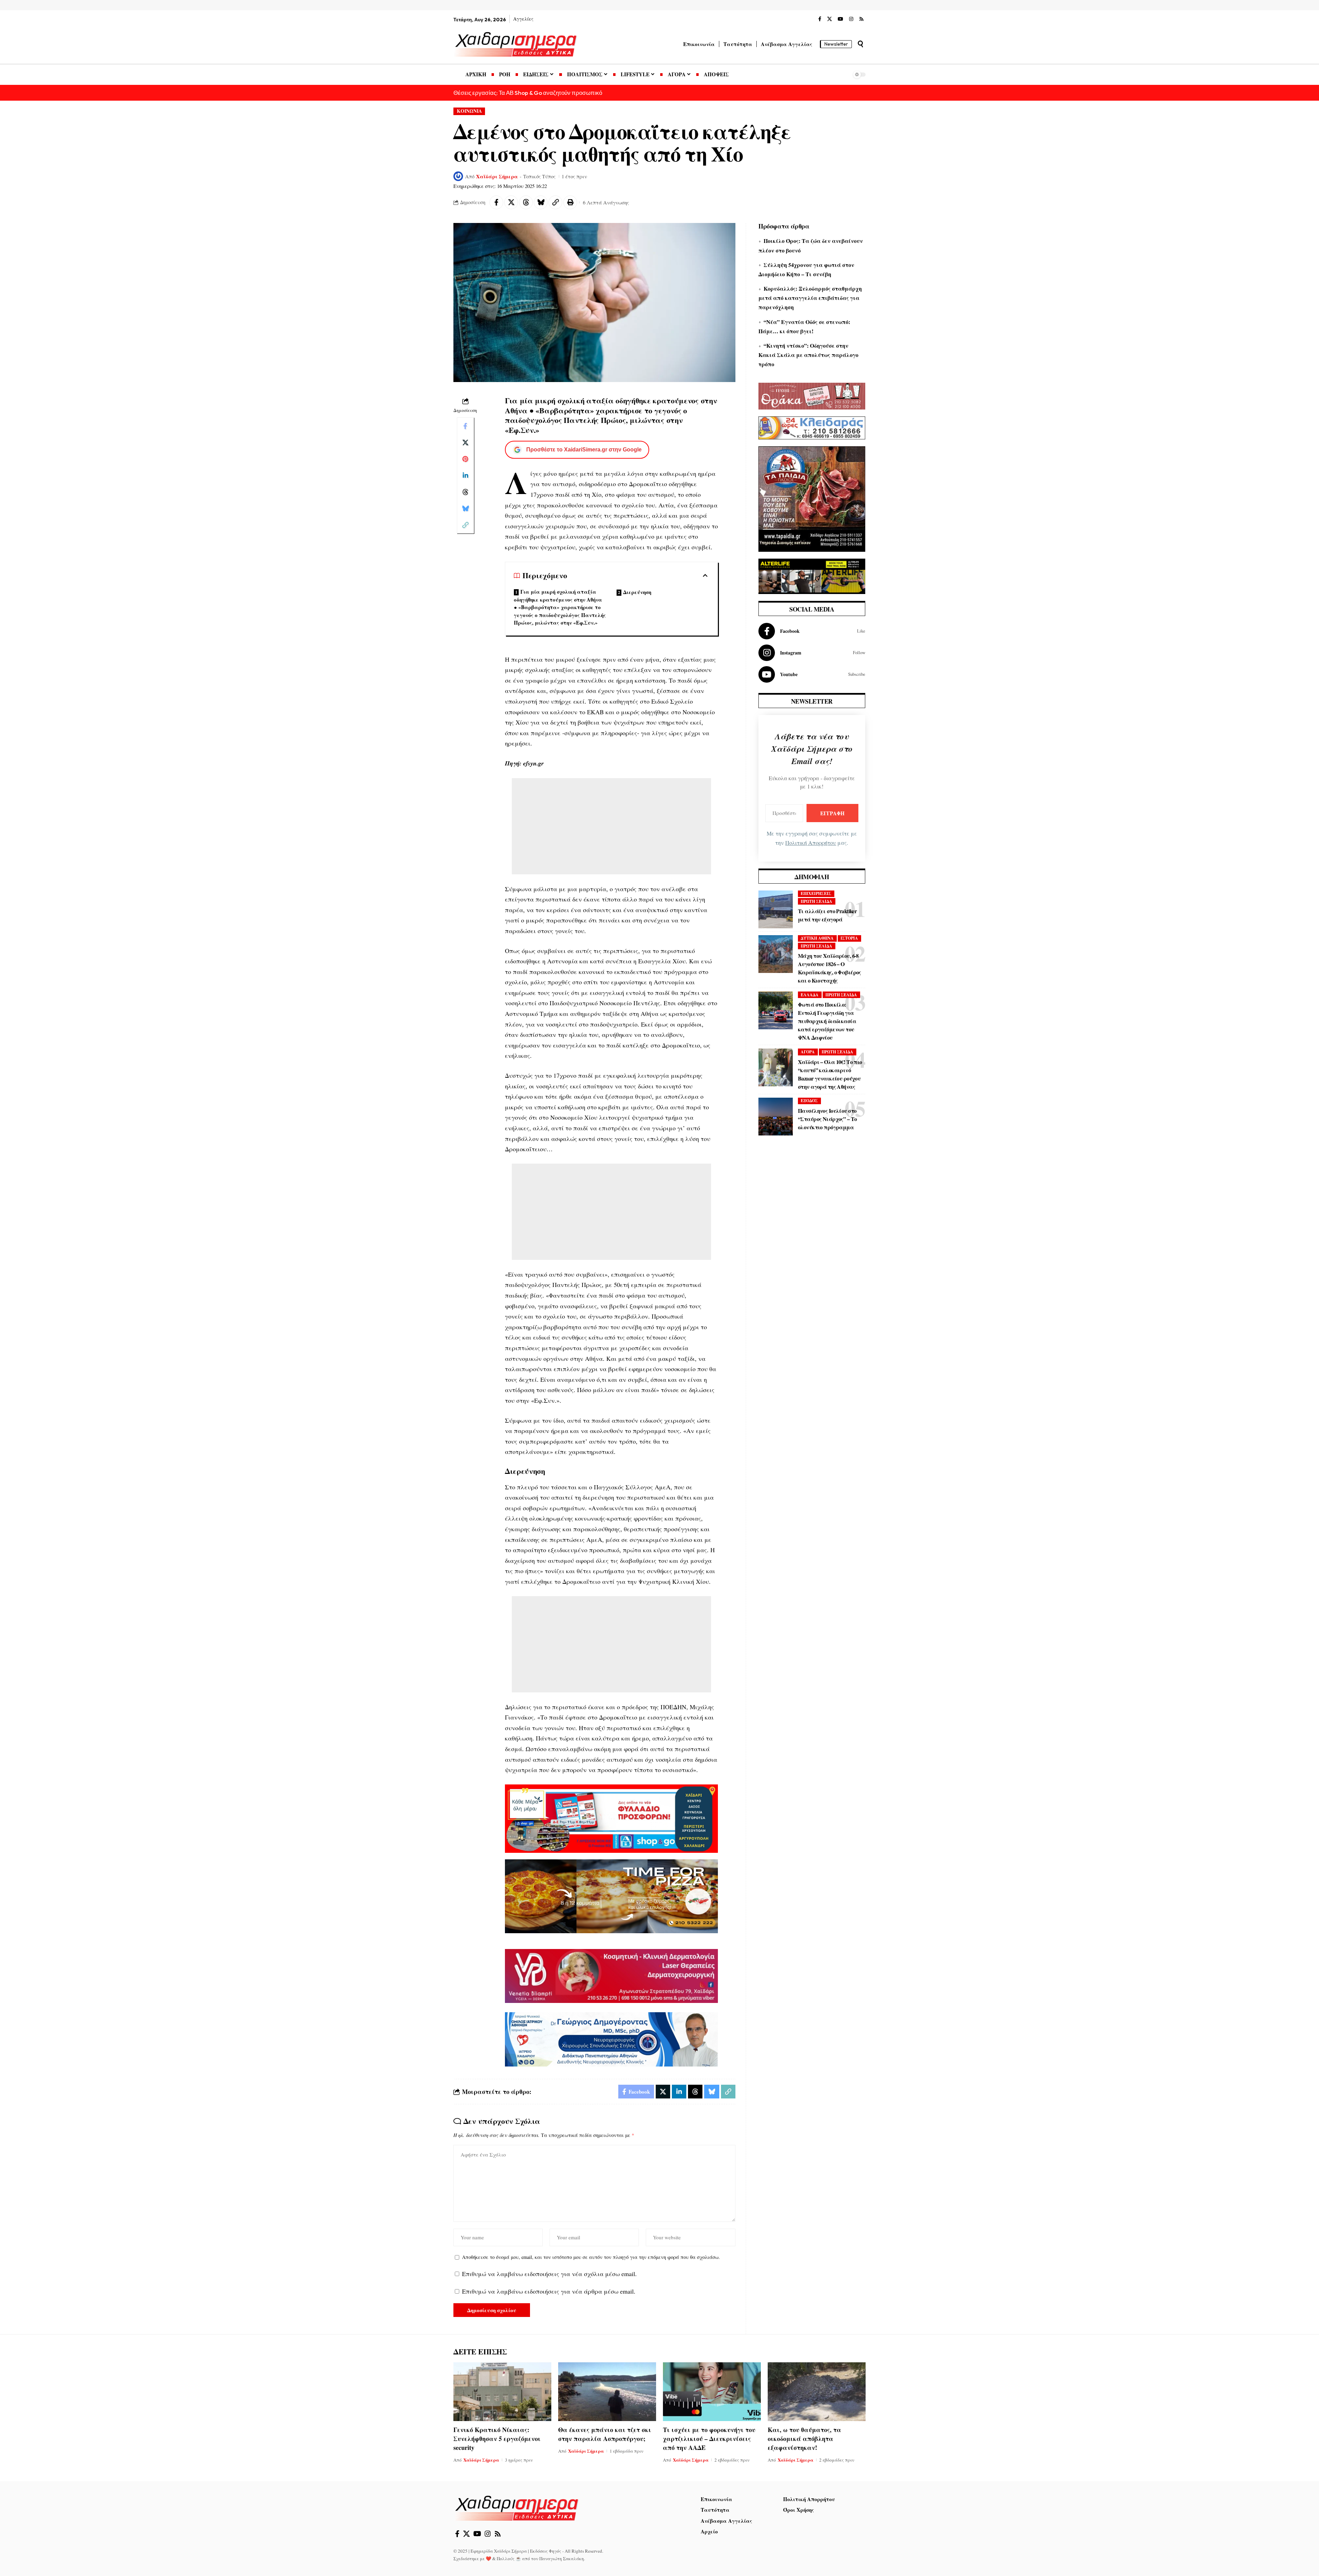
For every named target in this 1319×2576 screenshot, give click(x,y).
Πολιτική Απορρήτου (811, 843)
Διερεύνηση (637, 592)
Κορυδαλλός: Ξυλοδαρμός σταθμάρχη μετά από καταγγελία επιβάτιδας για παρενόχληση (810, 298)
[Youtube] (812, 674)
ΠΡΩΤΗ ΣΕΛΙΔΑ (816, 901)
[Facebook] (820, 19)
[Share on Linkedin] (465, 475)
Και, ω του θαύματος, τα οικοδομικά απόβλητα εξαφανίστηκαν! (804, 2439)
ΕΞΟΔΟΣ (809, 1101)
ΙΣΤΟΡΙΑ (849, 938)
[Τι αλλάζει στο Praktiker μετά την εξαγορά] (776, 909)
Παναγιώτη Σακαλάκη (562, 2558)
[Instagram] (851, 19)
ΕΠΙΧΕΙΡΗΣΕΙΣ (816, 893)
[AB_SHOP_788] (611, 1818)
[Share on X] (511, 202)
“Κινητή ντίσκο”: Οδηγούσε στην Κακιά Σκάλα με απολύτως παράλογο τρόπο (808, 355)
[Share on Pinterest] (465, 459)
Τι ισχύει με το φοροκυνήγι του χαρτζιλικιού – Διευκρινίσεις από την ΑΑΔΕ (709, 2439)
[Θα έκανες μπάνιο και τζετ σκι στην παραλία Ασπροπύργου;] (607, 2392)
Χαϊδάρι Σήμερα (497, 176)
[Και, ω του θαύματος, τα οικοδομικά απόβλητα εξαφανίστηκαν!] (817, 2392)
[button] (860, 44)
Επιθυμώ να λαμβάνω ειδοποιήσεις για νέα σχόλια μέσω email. (549, 2274)
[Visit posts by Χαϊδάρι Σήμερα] (458, 176)
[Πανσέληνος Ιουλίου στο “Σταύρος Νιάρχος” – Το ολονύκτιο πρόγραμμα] (776, 1117)
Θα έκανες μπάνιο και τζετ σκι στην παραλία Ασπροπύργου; (605, 2434)
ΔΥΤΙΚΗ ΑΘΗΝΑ (817, 938)
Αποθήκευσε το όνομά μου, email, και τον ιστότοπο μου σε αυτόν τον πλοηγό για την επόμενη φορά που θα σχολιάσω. (591, 2257)
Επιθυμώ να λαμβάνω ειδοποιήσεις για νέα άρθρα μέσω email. (549, 2291)
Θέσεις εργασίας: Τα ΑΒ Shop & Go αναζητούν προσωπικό (528, 93)
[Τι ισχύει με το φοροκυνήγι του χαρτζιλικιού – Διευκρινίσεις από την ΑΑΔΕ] (712, 2392)
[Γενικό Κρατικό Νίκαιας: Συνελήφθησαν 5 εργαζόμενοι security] (502, 2392)
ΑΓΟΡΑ (808, 1052)
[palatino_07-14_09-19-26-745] (611, 1895)
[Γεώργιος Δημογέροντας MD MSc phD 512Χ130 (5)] (611, 2038)
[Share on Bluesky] (541, 202)
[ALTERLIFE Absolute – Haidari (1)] (812, 575)
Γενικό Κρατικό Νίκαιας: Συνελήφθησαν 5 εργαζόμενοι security (497, 2439)
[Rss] (861, 19)
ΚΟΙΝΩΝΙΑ (469, 111)
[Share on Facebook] (496, 202)
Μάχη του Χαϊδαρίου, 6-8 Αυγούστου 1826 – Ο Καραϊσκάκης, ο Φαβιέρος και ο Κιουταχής (830, 968)
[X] (830, 19)
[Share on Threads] (526, 202)
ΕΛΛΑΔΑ (810, 995)
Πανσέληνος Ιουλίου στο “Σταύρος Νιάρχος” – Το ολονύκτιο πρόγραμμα (827, 1119)
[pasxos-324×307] (812, 498)
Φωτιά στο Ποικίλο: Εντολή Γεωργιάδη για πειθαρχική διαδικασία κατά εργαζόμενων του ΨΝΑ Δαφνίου (827, 1021)
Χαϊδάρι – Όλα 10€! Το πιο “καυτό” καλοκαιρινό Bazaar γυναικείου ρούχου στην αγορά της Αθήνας (830, 1074)
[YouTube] (841, 19)
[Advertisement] (611, 826)
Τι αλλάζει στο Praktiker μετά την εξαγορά (827, 915)
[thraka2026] (812, 395)
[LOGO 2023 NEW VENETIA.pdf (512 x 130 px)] (611, 1975)
